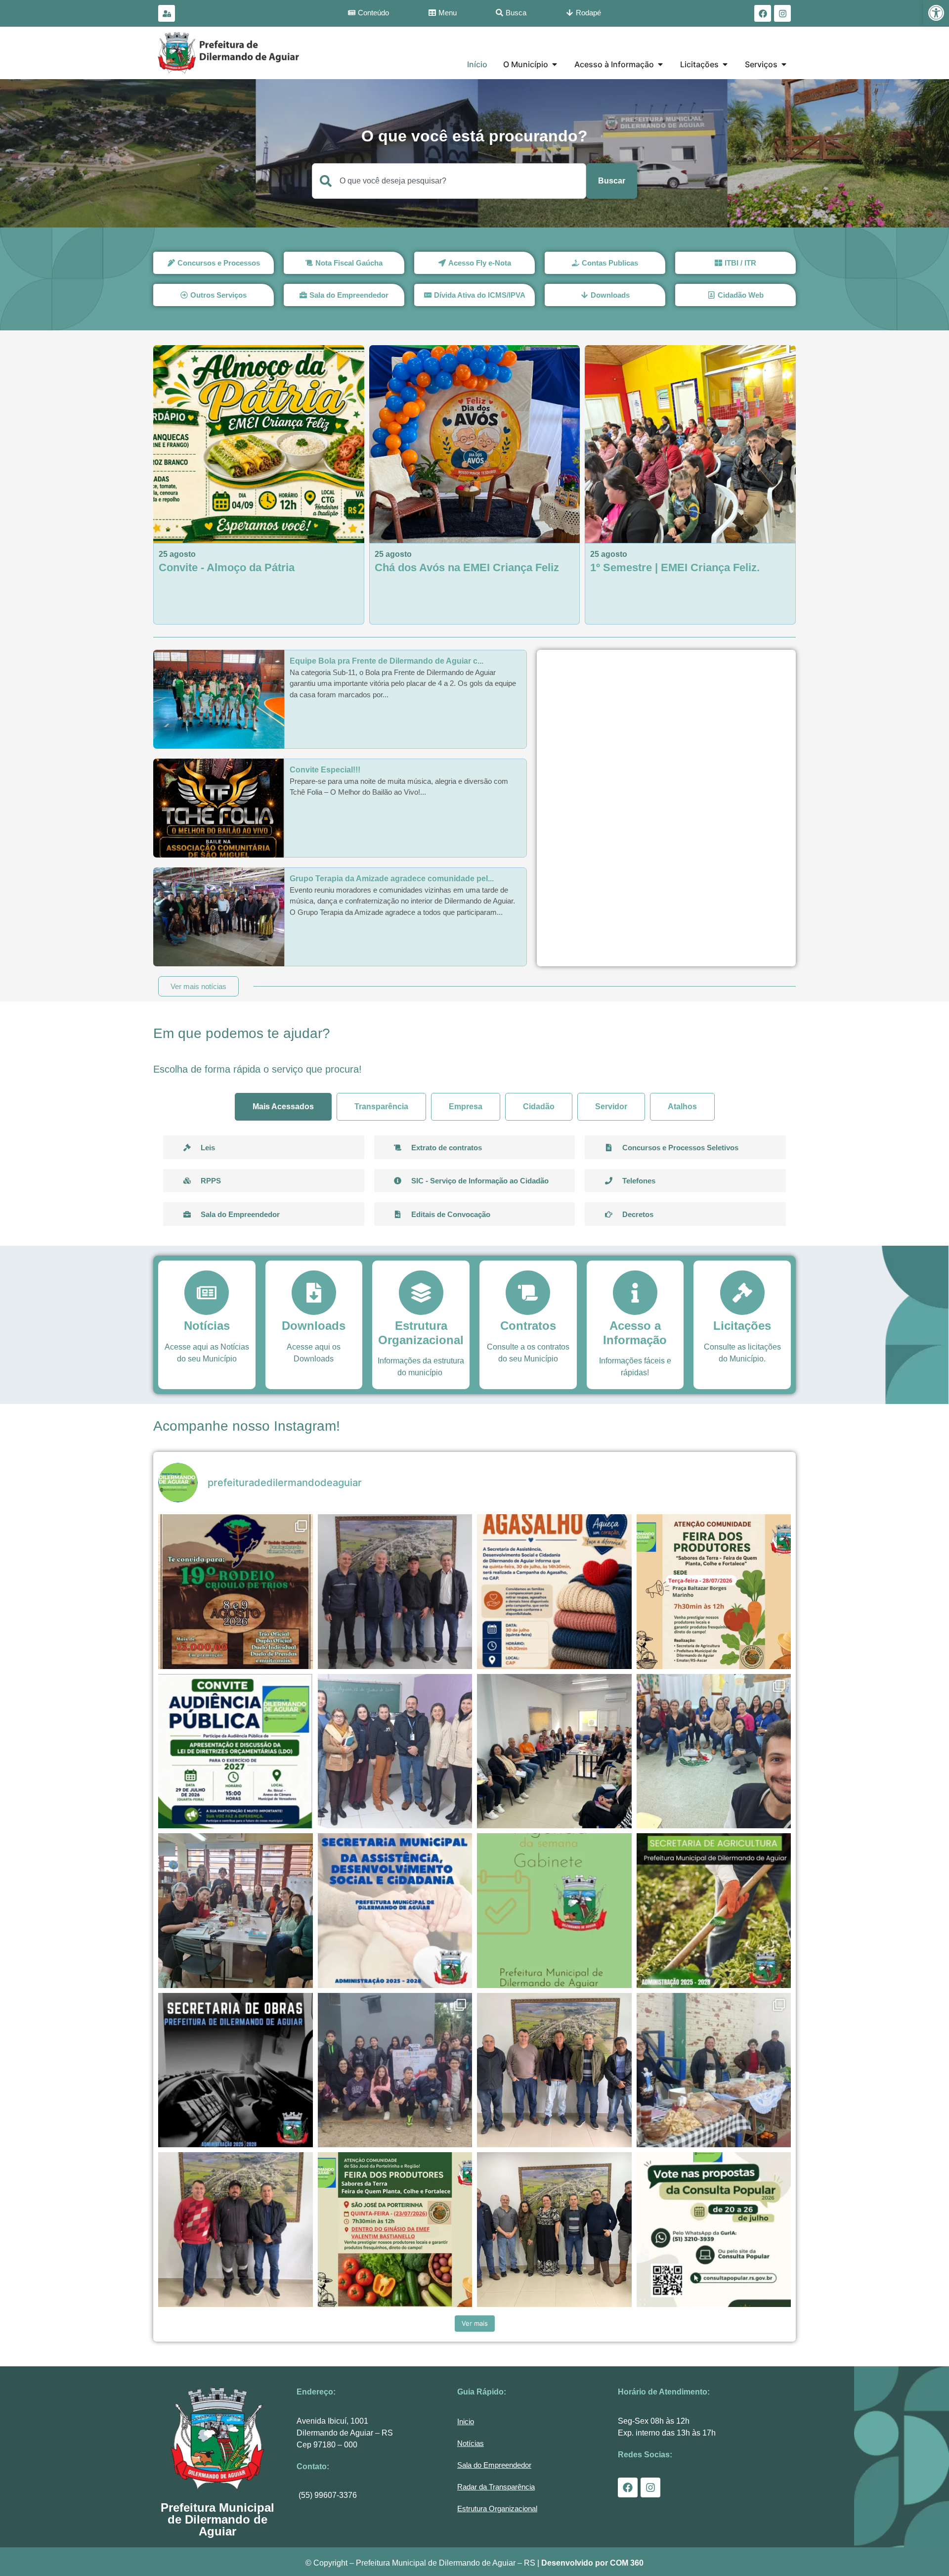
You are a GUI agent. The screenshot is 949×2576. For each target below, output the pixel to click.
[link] (936, 13)
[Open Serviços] (784, 64)
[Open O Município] (555, 64)
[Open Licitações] (725, 64)
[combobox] (449, 181)
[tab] (283, 1107)
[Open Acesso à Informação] (660, 64)
